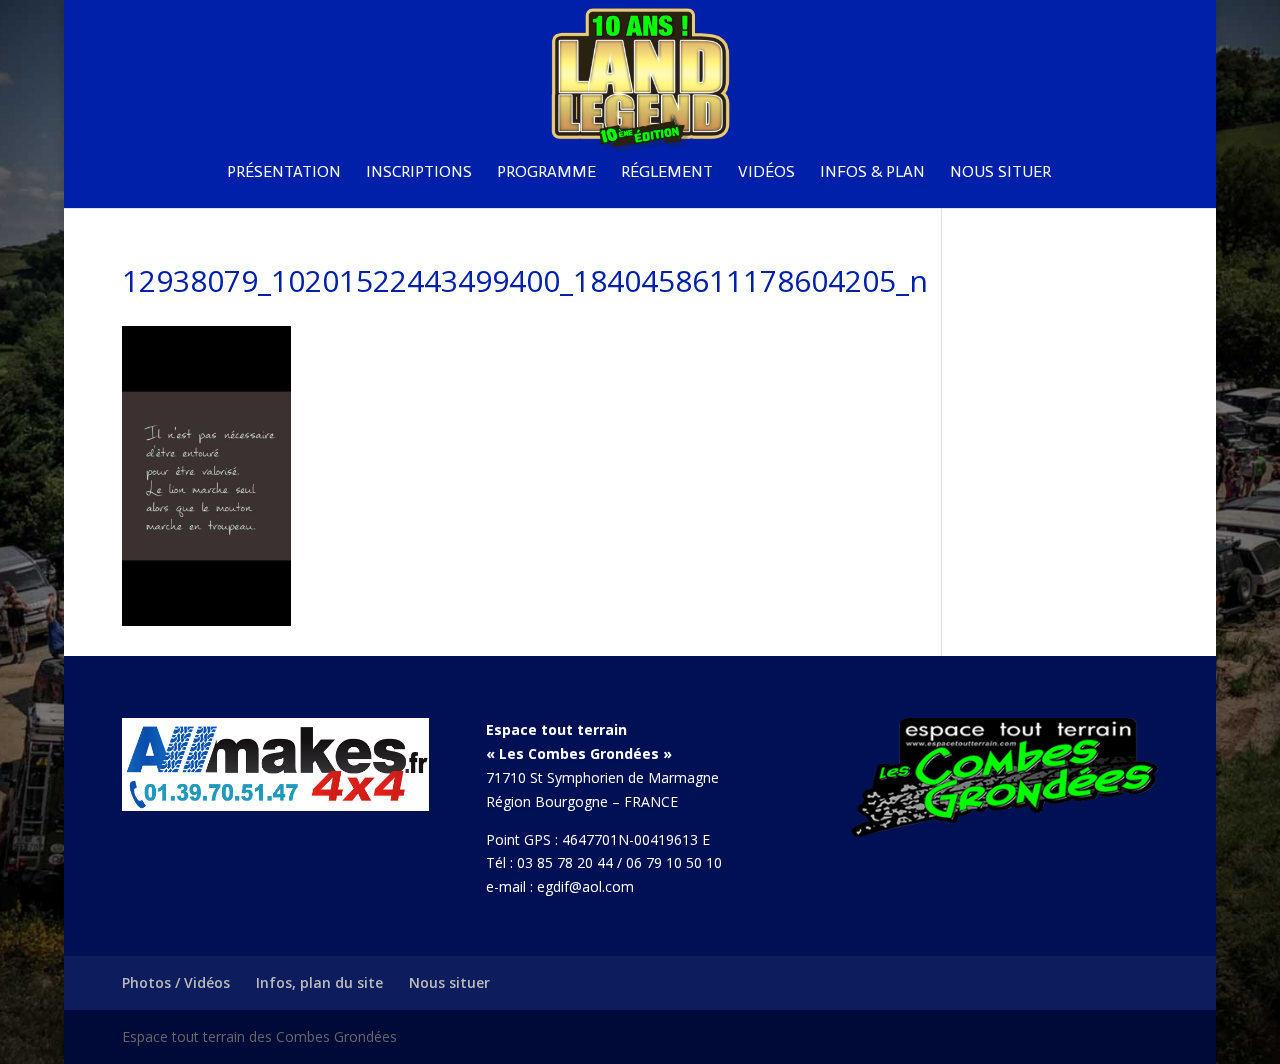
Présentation (284, 173)
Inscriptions (419, 173)
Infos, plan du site (319, 982)
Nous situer (1000, 173)
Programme (546, 173)
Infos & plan (872, 173)
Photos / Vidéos (176, 982)
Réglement (667, 173)
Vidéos (766, 173)
